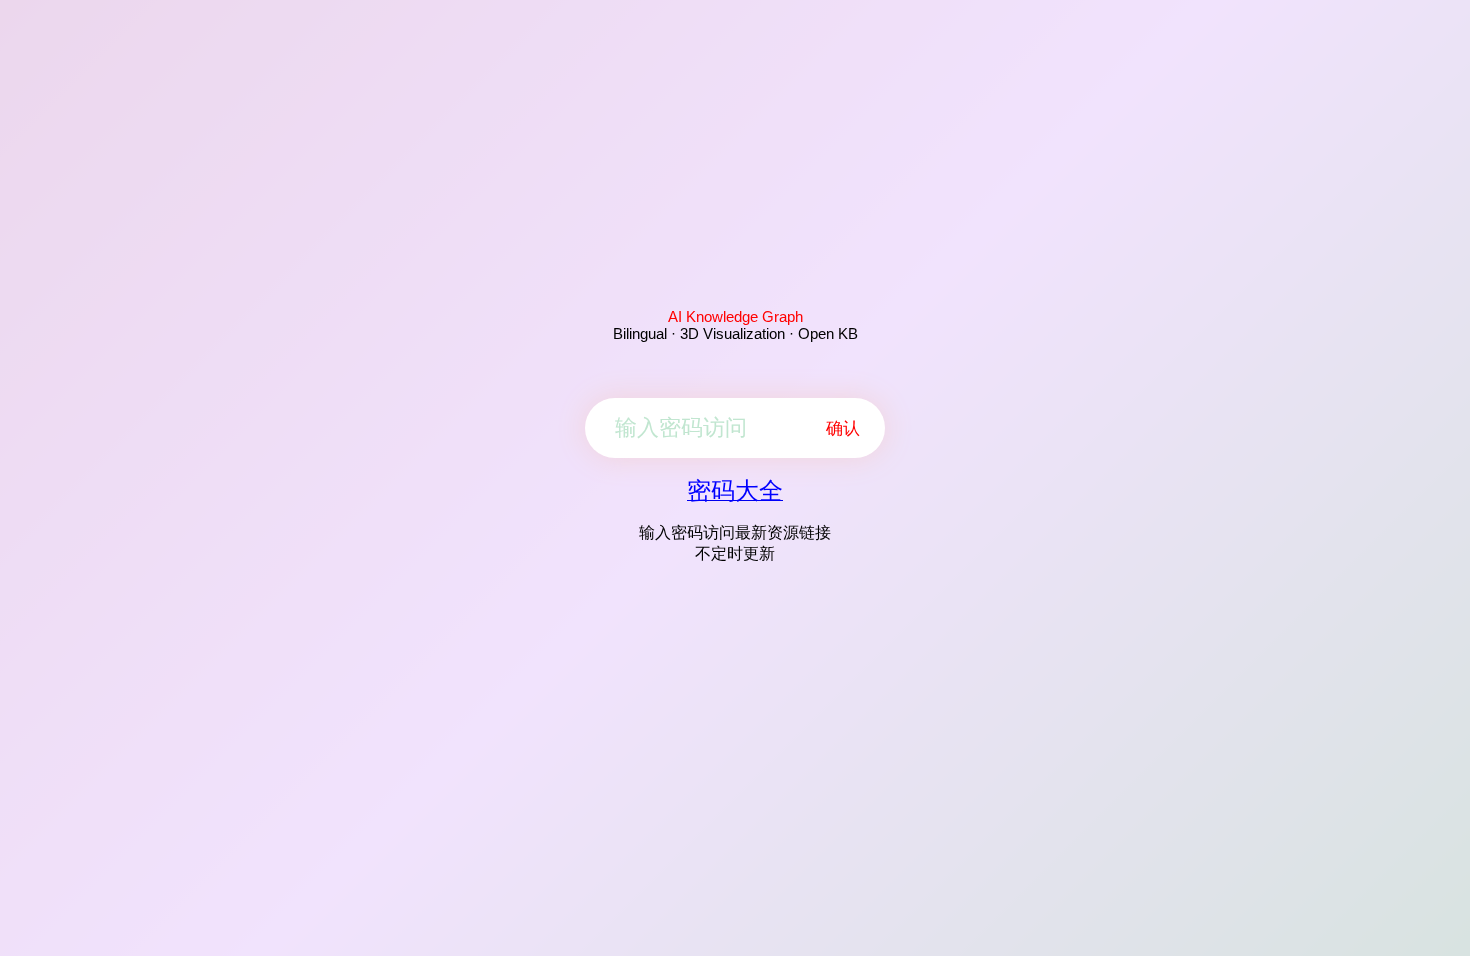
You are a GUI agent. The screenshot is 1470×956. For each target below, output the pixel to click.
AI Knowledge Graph (735, 316)
